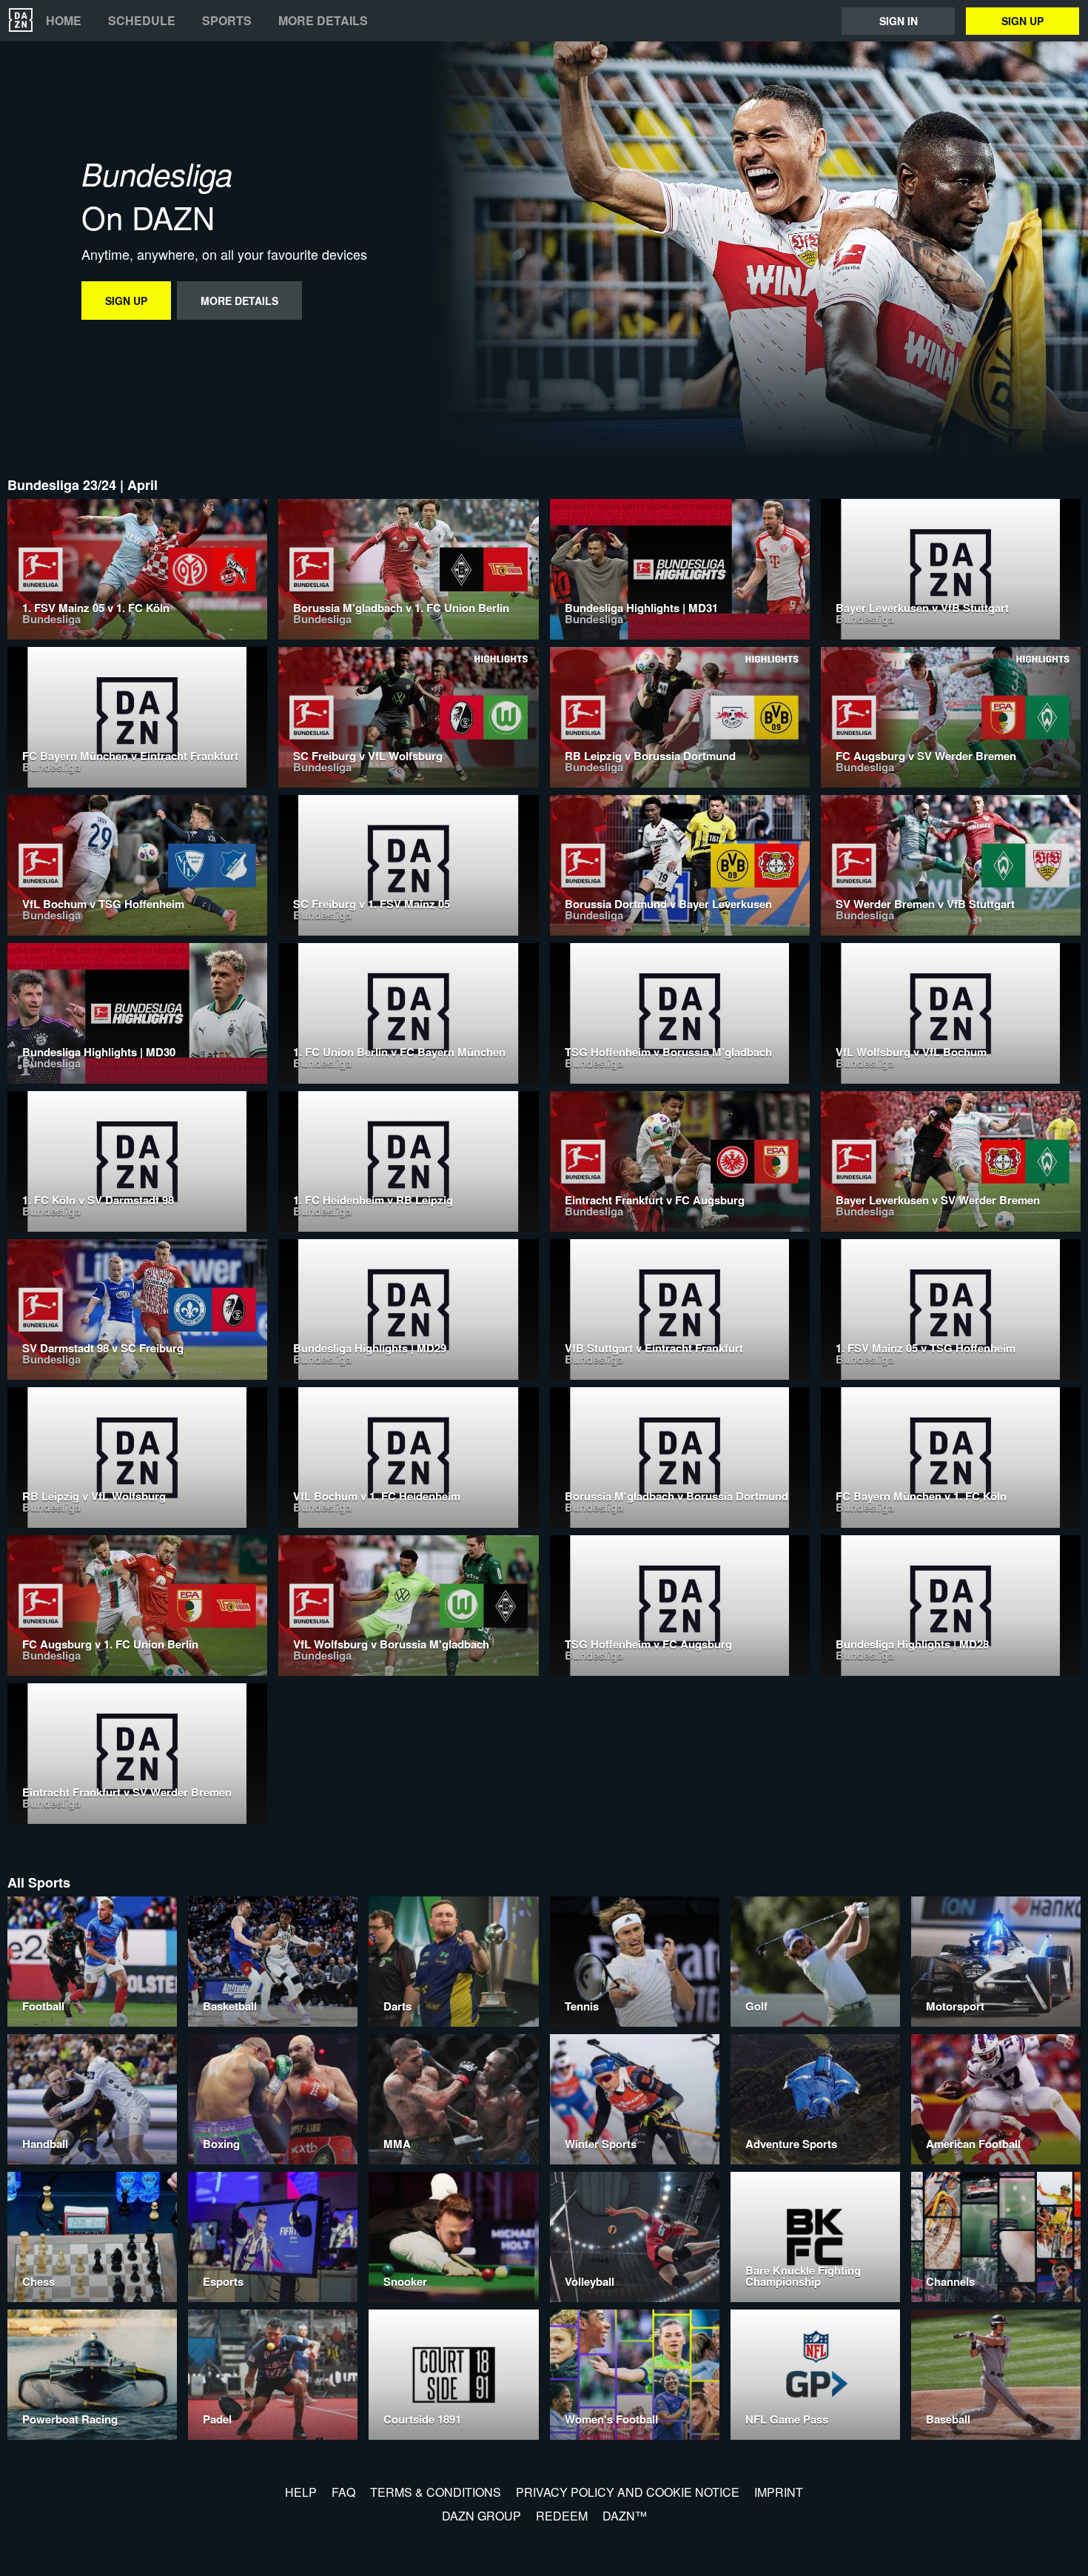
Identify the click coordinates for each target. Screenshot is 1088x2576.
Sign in (899, 21)
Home (64, 21)
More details (323, 21)
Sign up (1022, 21)
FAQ (343, 2492)
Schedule (142, 21)
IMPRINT (779, 2492)
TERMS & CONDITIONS (436, 2492)
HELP (301, 2492)
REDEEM (562, 2516)
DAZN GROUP (481, 2516)
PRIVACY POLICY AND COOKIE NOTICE (628, 2492)
